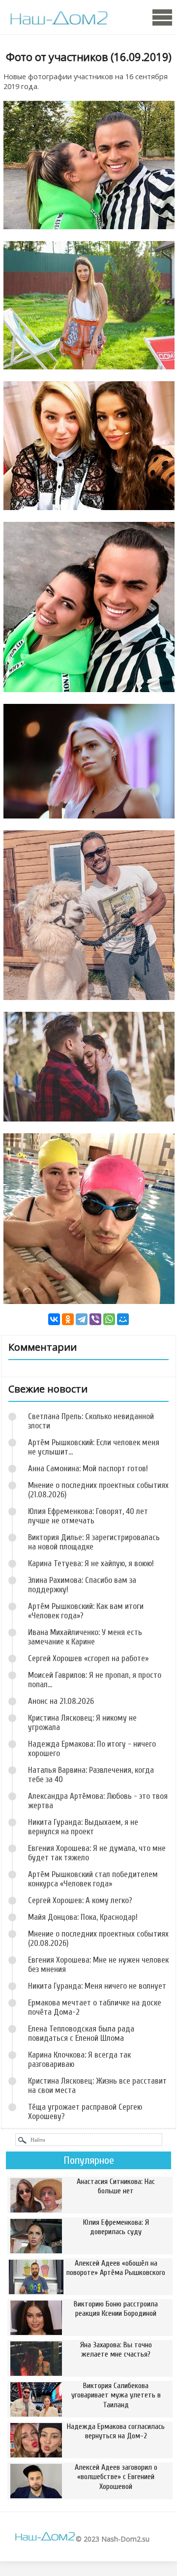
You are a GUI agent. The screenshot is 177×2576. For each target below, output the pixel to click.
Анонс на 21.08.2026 (61, 1701)
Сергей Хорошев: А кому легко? (80, 1900)
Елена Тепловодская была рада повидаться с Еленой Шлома (81, 2033)
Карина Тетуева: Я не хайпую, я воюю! (91, 1563)
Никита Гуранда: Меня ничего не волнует (97, 1986)
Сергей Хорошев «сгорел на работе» (88, 1658)
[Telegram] (82, 1319)
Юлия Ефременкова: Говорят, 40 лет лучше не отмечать (88, 1516)
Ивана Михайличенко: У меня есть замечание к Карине (85, 1637)
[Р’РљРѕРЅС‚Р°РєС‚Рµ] (54, 1319)
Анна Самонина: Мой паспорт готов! (88, 1469)
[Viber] (95, 1319)
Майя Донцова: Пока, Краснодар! (83, 1917)
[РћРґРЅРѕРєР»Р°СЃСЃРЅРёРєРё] (68, 1319)
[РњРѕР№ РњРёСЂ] (123, 1319)
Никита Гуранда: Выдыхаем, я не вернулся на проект (83, 1827)
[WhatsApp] (109, 1319)
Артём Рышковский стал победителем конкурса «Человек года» (93, 1879)
